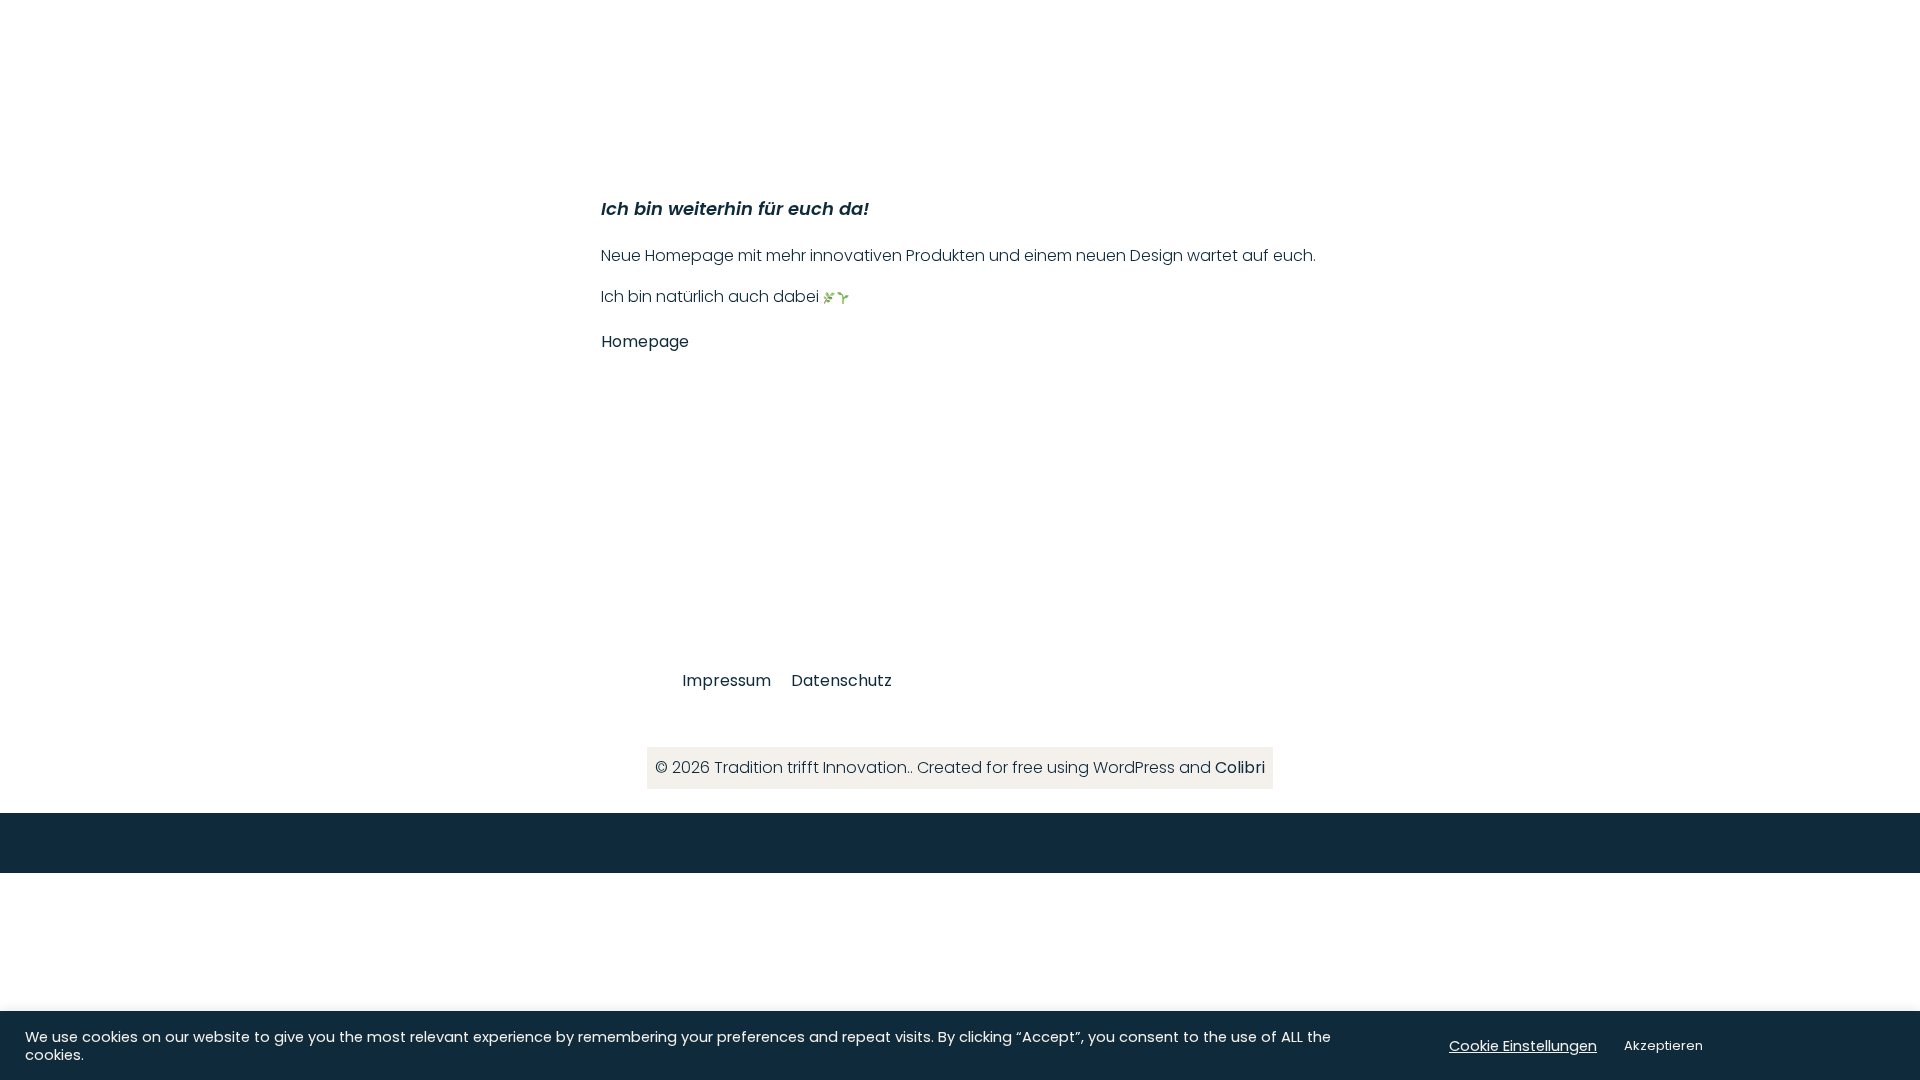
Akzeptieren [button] (1663, 1045)
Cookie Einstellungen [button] (1523, 1046)
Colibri (1240, 767)
